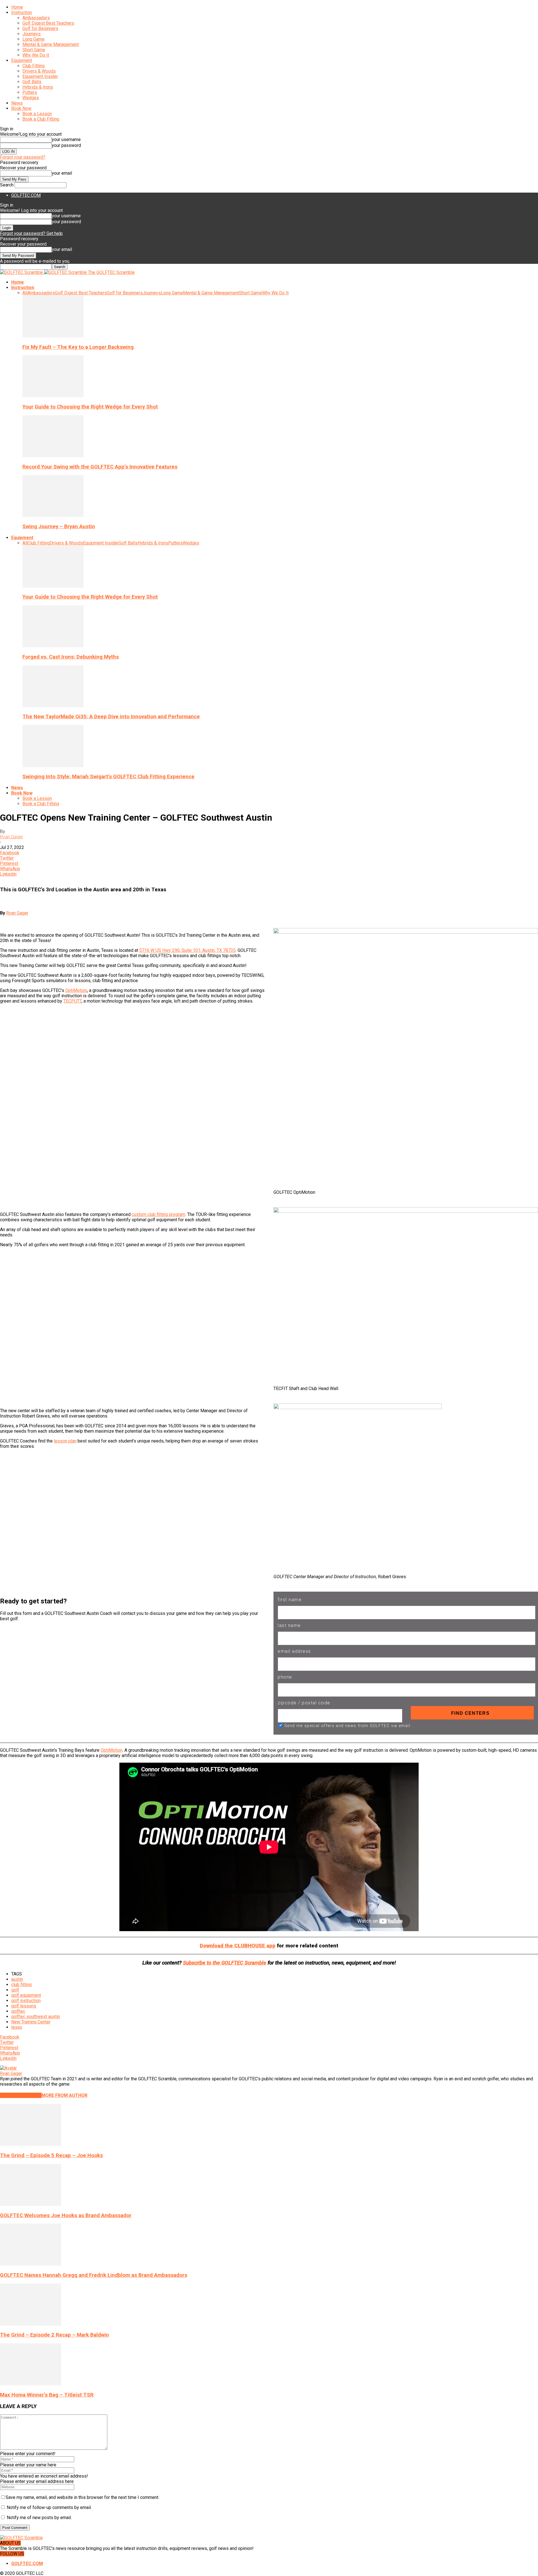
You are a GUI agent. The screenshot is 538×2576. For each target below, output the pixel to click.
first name (290, 1600)
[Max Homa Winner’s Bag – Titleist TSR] (31, 2384)
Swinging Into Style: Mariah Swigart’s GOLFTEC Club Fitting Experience (108, 777)
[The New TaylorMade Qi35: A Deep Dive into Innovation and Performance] (53, 706)
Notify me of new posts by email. (39, 2518)
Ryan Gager (11, 837)
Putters (30, 92)
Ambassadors (36, 18)
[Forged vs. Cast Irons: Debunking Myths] (53, 646)
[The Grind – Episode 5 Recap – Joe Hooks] (31, 2144)
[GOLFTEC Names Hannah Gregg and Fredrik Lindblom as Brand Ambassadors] (31, 2264)
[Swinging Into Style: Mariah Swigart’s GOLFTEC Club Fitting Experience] (53, 766)
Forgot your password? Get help (31, 233)
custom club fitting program (158, 1214)
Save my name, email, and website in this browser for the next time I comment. (82, 2497)
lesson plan (65, 1441)
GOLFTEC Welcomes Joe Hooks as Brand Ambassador (66, 2215)
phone (285, 1677)
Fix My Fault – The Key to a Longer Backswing (78, 347)
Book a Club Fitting (41, 119)
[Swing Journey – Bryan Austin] (53, 515)
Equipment (22, 60)
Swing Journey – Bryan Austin (59, 527)
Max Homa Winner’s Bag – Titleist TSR (47, 2395)
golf (15, 1990)
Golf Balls (32, 82)
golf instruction (26, 2001)
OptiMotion (76, 990)
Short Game (34, 50)
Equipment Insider (40, 76)
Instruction (22, 12)
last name (289, 1625)
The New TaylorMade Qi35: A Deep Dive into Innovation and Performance (111, 717)
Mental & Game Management (51, 44)
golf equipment (26, 1995)
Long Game (33, 39)
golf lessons (24, 2006)
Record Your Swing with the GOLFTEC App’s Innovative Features (100, 467)
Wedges (31, 98)
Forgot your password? (23, 157)
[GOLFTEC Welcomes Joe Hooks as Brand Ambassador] (31, 2204)
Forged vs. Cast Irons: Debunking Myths (71, 657)
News (17, 103)
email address (294, 1651)
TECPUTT (72, 1001)
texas (17, 2027)
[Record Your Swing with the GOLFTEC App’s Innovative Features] (53, 456)
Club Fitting (33, 66)
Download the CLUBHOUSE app (238, 1946)
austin (17, 1979)
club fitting (21, 1985)
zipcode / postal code (304, 1703)
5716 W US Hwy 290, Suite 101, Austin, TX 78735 (187, 950)
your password (66, 145)
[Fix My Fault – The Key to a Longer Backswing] (53, 336)
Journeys (32, 34)
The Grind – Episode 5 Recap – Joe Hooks (51, 2155)
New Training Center (31, 2022)
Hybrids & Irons (38, 87)
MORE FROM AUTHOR (64, 2095)
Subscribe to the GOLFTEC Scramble (225, 1963)
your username (66, 139)
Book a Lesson (37, 114)
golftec (18, 2011)
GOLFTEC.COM (26, 195)
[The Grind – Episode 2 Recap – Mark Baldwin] (31, 2324)
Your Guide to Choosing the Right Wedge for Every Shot (90, 407)
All (25, 293)
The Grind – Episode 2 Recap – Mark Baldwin (55, 2335)
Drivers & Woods (39, 71)
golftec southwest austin (36, 2017)
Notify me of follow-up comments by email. (49, 2507)
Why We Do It (36, 55)
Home (17, 7)
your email (62, 173)
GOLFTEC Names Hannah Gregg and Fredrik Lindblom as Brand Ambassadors (94, 2275)
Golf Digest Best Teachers (48, 23)
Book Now (21, 108)
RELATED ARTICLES (21, 2095)
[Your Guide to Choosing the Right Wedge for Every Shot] (53, 396)
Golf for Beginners (40, 28)
